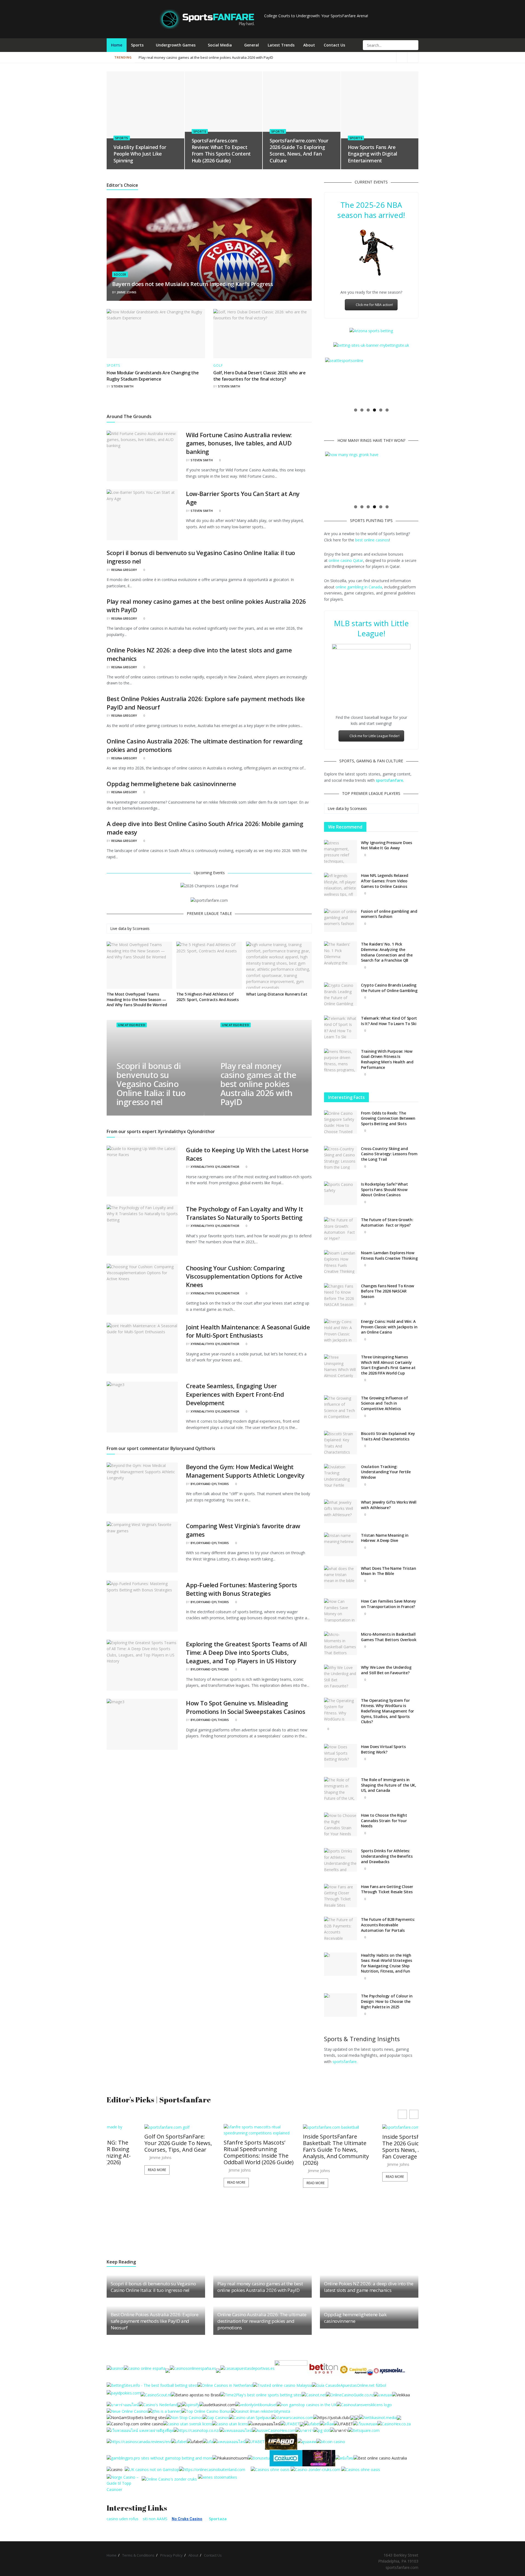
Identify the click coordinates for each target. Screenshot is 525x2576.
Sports (137, 45)
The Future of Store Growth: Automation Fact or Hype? (387, 1222)
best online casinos (372, 540)
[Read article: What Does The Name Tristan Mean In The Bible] (340, 1577)
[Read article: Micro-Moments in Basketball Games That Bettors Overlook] (340, 1643)
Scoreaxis (141, 928)
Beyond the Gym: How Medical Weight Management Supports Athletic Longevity (245, 1471)
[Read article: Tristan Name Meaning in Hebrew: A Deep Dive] (340, 1544)
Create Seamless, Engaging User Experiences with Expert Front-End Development (235, 1394)
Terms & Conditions (138, 2555)
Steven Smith (122, 386)
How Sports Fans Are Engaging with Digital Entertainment (373, 154)
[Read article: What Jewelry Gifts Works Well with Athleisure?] (340, 1511)
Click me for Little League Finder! (374, 736)
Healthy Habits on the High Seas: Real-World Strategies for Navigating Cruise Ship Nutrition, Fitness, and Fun (386, 1963)
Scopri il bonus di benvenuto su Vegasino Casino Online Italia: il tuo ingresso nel (151, 1084)
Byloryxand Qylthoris (210, 1484)
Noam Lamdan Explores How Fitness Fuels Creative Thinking (389, 1255)
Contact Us (334, 45)
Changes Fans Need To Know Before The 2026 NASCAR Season (387, 1291)
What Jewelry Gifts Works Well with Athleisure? (389, 1505)
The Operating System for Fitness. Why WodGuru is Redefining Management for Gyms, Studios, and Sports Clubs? (387, 1711)
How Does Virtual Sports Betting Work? (383, 1749)
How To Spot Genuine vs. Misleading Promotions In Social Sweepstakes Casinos (246, 1707)
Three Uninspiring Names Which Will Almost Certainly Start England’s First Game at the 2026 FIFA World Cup (388, 1365)
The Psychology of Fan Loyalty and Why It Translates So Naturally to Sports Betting (244, 1213)
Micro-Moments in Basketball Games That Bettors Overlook (389, 1637)
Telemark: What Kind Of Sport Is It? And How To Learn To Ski (389, 1021)
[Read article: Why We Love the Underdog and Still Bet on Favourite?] (340, 1676)
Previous (317, 381)
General (252, 45)
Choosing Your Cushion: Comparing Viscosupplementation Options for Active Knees (244, 1276)
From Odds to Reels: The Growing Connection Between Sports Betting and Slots (388, 1118)
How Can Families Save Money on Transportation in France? (388, 1604)
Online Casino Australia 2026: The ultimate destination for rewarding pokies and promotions (262, 2321)
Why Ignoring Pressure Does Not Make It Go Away (387, 845)
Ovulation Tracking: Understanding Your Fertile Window (386, 1472)
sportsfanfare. (345, 2062)
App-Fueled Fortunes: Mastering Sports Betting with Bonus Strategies (242, 1589)
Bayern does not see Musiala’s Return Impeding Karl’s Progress (193, 284)
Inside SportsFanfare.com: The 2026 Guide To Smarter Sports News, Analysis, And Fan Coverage (301, 2147)
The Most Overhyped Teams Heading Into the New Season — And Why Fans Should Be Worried (137, 999)
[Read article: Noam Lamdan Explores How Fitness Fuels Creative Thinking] (340, 1262)
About (309, 45)
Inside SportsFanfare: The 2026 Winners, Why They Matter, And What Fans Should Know (378, 2147)
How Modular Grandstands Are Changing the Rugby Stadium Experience (153, 376)
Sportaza (218, 2519)
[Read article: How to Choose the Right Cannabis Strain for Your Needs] (340, 1824)
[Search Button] (414, 45)
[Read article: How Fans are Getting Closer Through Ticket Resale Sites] (340, 1896)
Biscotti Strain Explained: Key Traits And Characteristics (388, 1436)
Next (425, 381)
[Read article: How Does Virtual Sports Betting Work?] (340, 1756)
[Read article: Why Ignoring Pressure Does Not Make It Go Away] (340, 852)
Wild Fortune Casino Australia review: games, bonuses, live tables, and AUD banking (239, 443)
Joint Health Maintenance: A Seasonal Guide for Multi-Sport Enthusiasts (248, 1331)
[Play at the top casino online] (381, 2458)
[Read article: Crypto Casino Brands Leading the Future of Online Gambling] (340, 994)
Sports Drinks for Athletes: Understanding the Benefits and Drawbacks (387, 1856)
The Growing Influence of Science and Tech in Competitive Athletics (384, 1403)
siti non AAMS (155, 2519)
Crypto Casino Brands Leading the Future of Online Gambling (389, 988)
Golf (218, 366)
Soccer (120, 274)
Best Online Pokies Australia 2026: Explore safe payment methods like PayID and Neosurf (155, 2321)
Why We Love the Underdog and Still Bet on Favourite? (386, 1670)
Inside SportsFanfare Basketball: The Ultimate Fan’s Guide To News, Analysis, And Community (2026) (219, 2150)
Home (117, 45)
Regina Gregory (124, 570)
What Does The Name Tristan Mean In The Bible (389, 1571)
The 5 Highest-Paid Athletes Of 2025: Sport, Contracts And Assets (208, 997)
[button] (414, 2114)
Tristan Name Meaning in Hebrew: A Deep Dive (385, 1538)
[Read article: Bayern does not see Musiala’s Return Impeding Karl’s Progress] (209, 250)
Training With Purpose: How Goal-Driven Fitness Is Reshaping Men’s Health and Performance (387, 1059)
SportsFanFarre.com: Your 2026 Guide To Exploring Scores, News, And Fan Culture (299, 151)
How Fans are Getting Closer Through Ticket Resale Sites (387, 1889)
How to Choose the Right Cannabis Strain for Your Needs (384, 1821)
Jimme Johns (127, 292)
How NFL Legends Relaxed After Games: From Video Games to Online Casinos (385, 881)
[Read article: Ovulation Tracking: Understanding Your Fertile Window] (340, 1476)
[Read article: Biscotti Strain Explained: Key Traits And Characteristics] (340, 1443)
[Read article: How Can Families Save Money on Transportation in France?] (340, 1610)
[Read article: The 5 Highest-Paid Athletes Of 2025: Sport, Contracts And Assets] (209, 965)
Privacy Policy (171, 2555)
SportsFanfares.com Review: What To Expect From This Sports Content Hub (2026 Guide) (221, 151)
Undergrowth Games (176, 45)
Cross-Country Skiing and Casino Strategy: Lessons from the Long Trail (389, 1154)
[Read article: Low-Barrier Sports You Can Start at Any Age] (142, 515)
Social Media (220, 45)
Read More (119, 2182)
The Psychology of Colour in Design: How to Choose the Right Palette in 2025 (387, 2001)
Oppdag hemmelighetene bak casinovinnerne (171, 784)
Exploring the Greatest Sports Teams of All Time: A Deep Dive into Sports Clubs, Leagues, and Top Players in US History (246, 1652)
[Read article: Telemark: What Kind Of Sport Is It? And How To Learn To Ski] (340, 1027)
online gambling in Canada (359, 587)
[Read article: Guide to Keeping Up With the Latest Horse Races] (142, 1171)
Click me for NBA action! (374, 305)
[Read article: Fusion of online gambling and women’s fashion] (340, 920)
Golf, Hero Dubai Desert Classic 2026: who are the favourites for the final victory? (259, 376)
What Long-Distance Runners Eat (277, 994)
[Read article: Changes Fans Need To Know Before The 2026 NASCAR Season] (340, 1295)
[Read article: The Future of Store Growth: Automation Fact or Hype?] (340, 1229)
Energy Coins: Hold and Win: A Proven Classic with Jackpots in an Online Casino (389, 1327)
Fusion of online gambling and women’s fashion (389, 914)
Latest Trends (281, 45)
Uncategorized (131, 1025)
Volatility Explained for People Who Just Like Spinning (140, 154)
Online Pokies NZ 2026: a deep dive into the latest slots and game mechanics (202, 57)
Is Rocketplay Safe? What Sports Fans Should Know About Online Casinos (384, 1189)
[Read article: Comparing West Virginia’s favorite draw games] (142, 1547)
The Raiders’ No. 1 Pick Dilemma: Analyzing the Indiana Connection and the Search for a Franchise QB (387, 952)
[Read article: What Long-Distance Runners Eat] (279, 965)
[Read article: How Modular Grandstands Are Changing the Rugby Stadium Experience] (156, 334)
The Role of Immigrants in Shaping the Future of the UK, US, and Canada (389, 1785)
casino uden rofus (122, 2519)
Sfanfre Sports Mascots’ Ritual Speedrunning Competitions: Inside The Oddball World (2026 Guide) (142, 2152)
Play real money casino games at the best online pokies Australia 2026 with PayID (340, 57)
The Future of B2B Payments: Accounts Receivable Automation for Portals (388, 1925)
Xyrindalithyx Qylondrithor (215, 1167)
